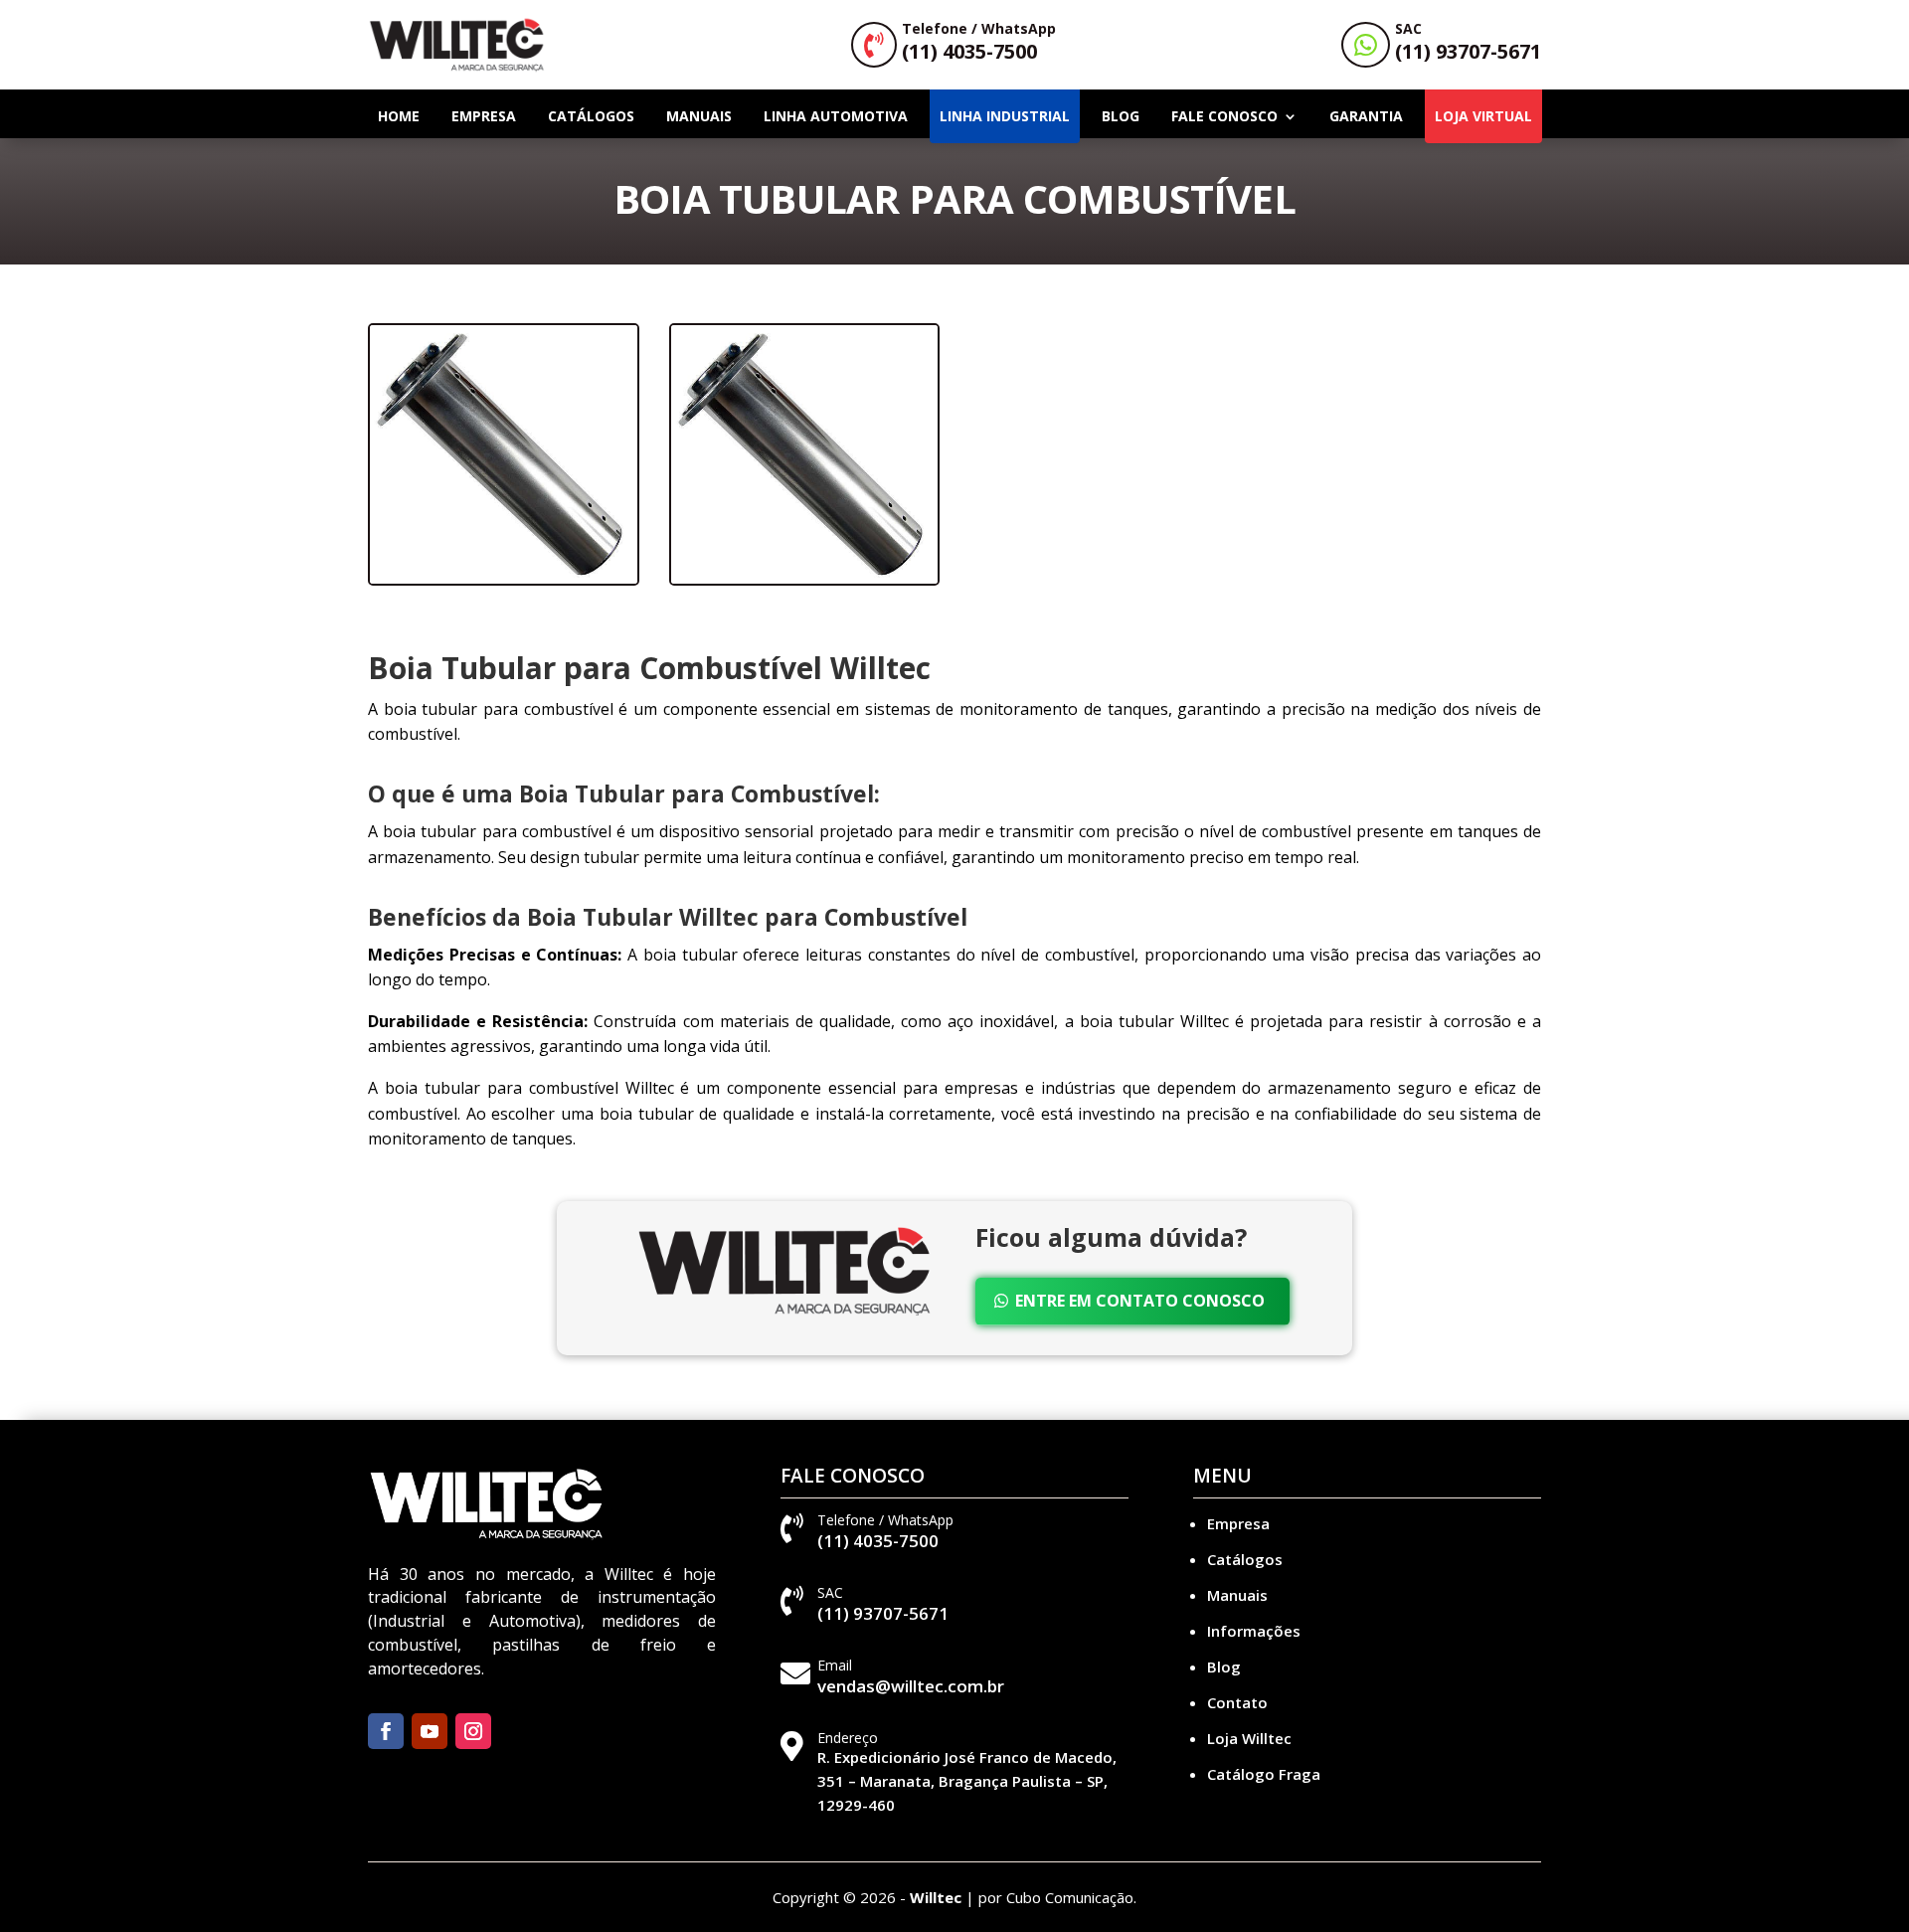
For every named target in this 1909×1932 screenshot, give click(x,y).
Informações (1254, 1631)
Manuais (699, 116)
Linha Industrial (1005, 116)
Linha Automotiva (836, 116)
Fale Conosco (1224, 116)
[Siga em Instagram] (473, 1731)
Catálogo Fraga (1264, 1774)
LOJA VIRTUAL (1483, 116)
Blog (1121, 116)
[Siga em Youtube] (430, 1731)
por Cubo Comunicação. (1057, 1897)
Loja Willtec (1249, 1738)
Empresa (484, 116)
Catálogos (591, 116)
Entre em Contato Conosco (1140, 1301)
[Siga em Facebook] (386, 1731)
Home (399, 116)
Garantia (1366, 116)
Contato (1237, 1702)
